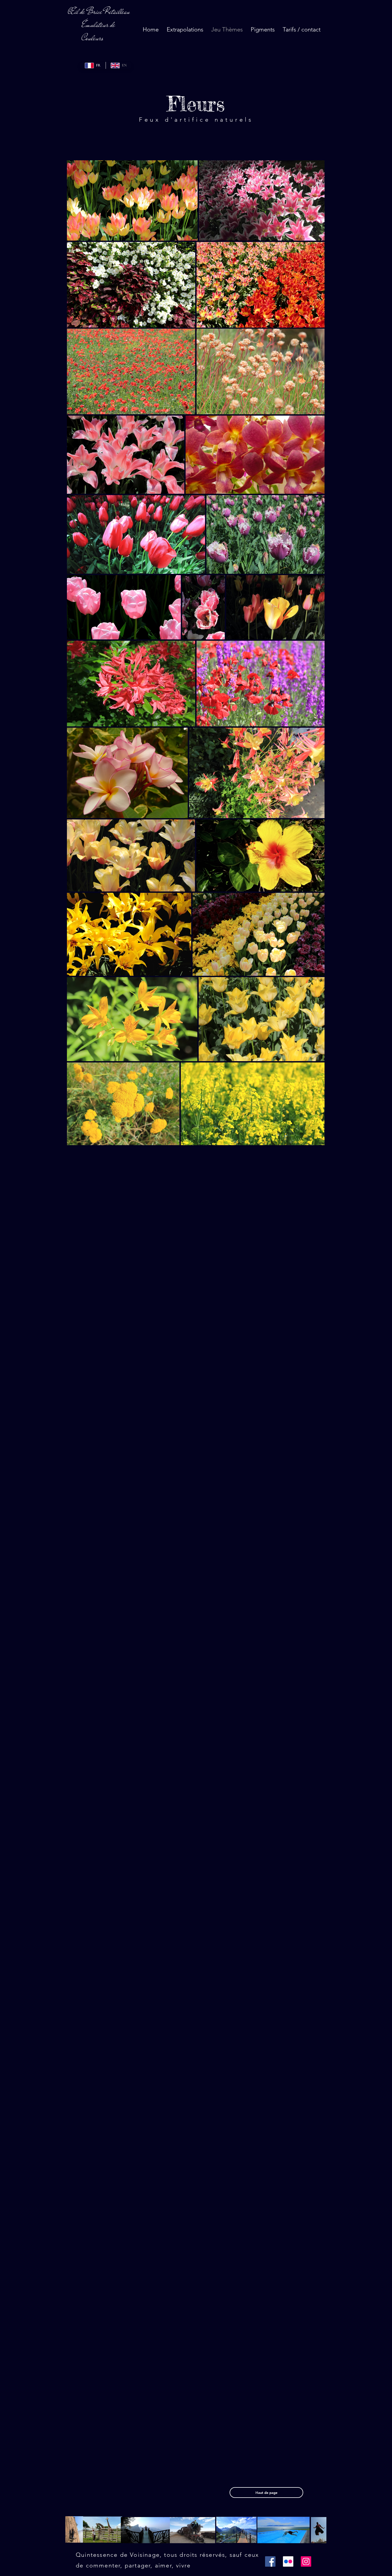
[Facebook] (270, 2561)
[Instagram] (306, 2561)
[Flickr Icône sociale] (288, 2561)
